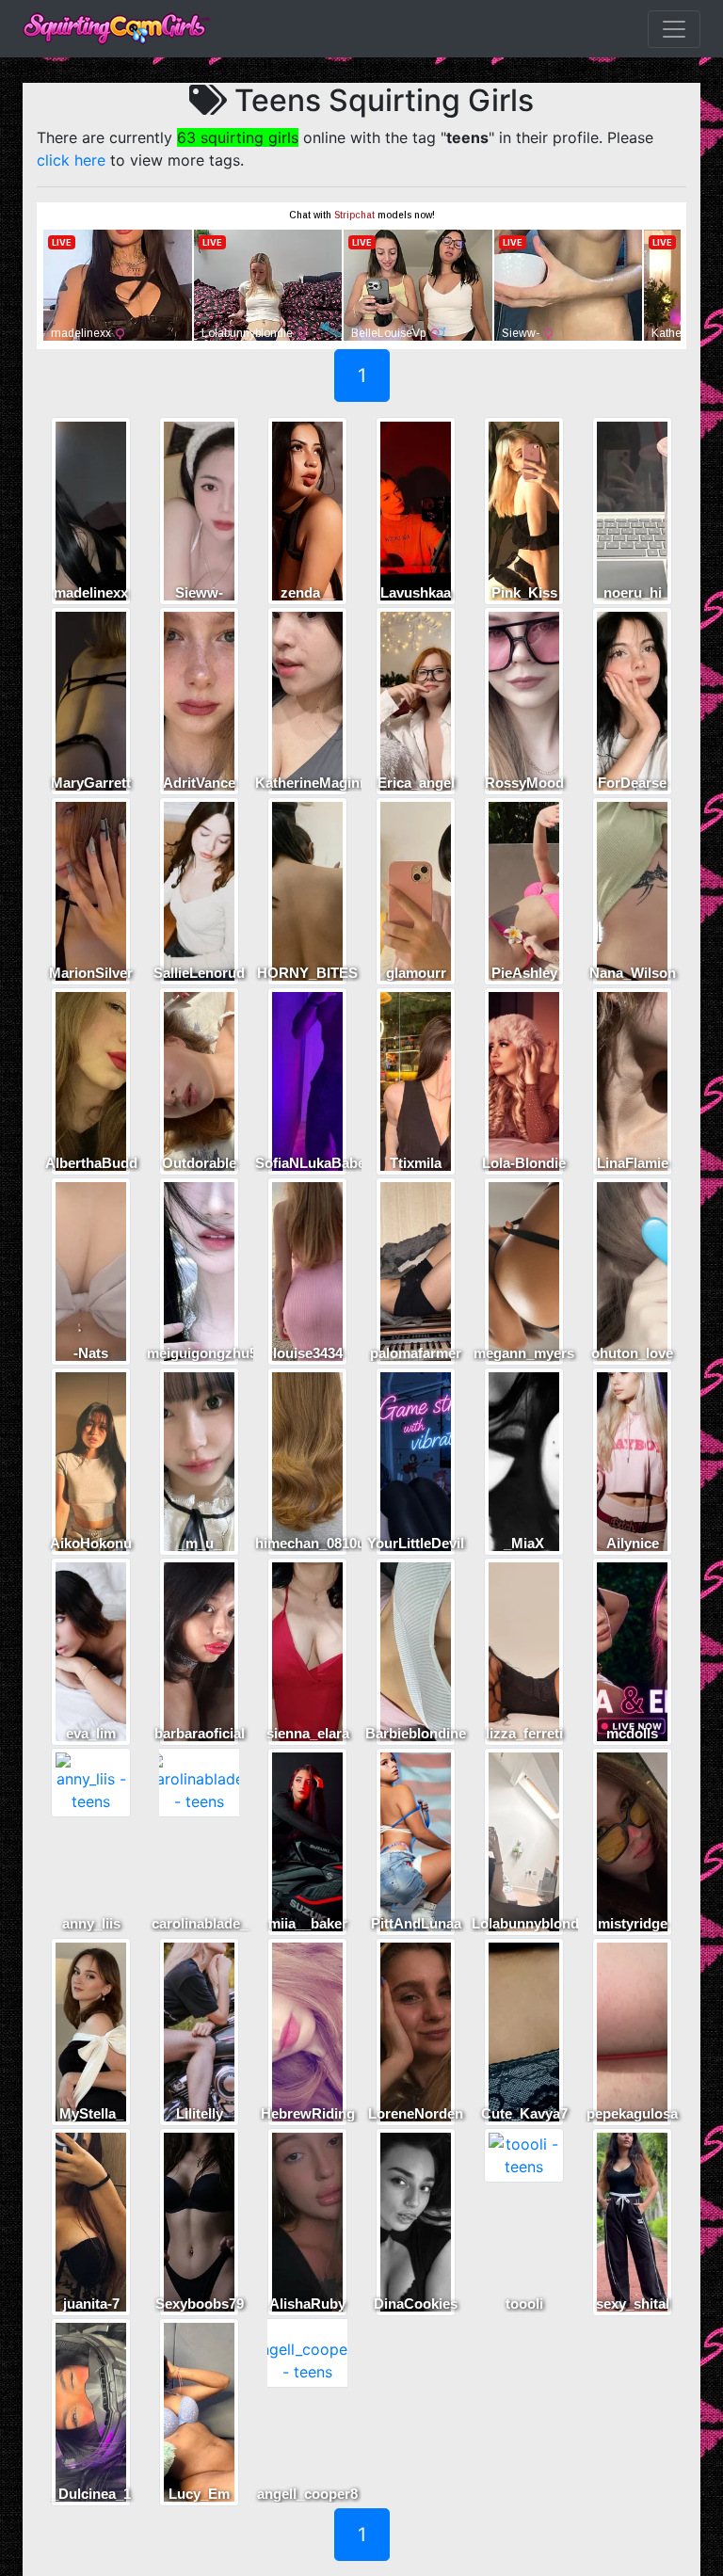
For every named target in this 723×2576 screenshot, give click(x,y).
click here (71, 160)
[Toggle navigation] (674, 29)
